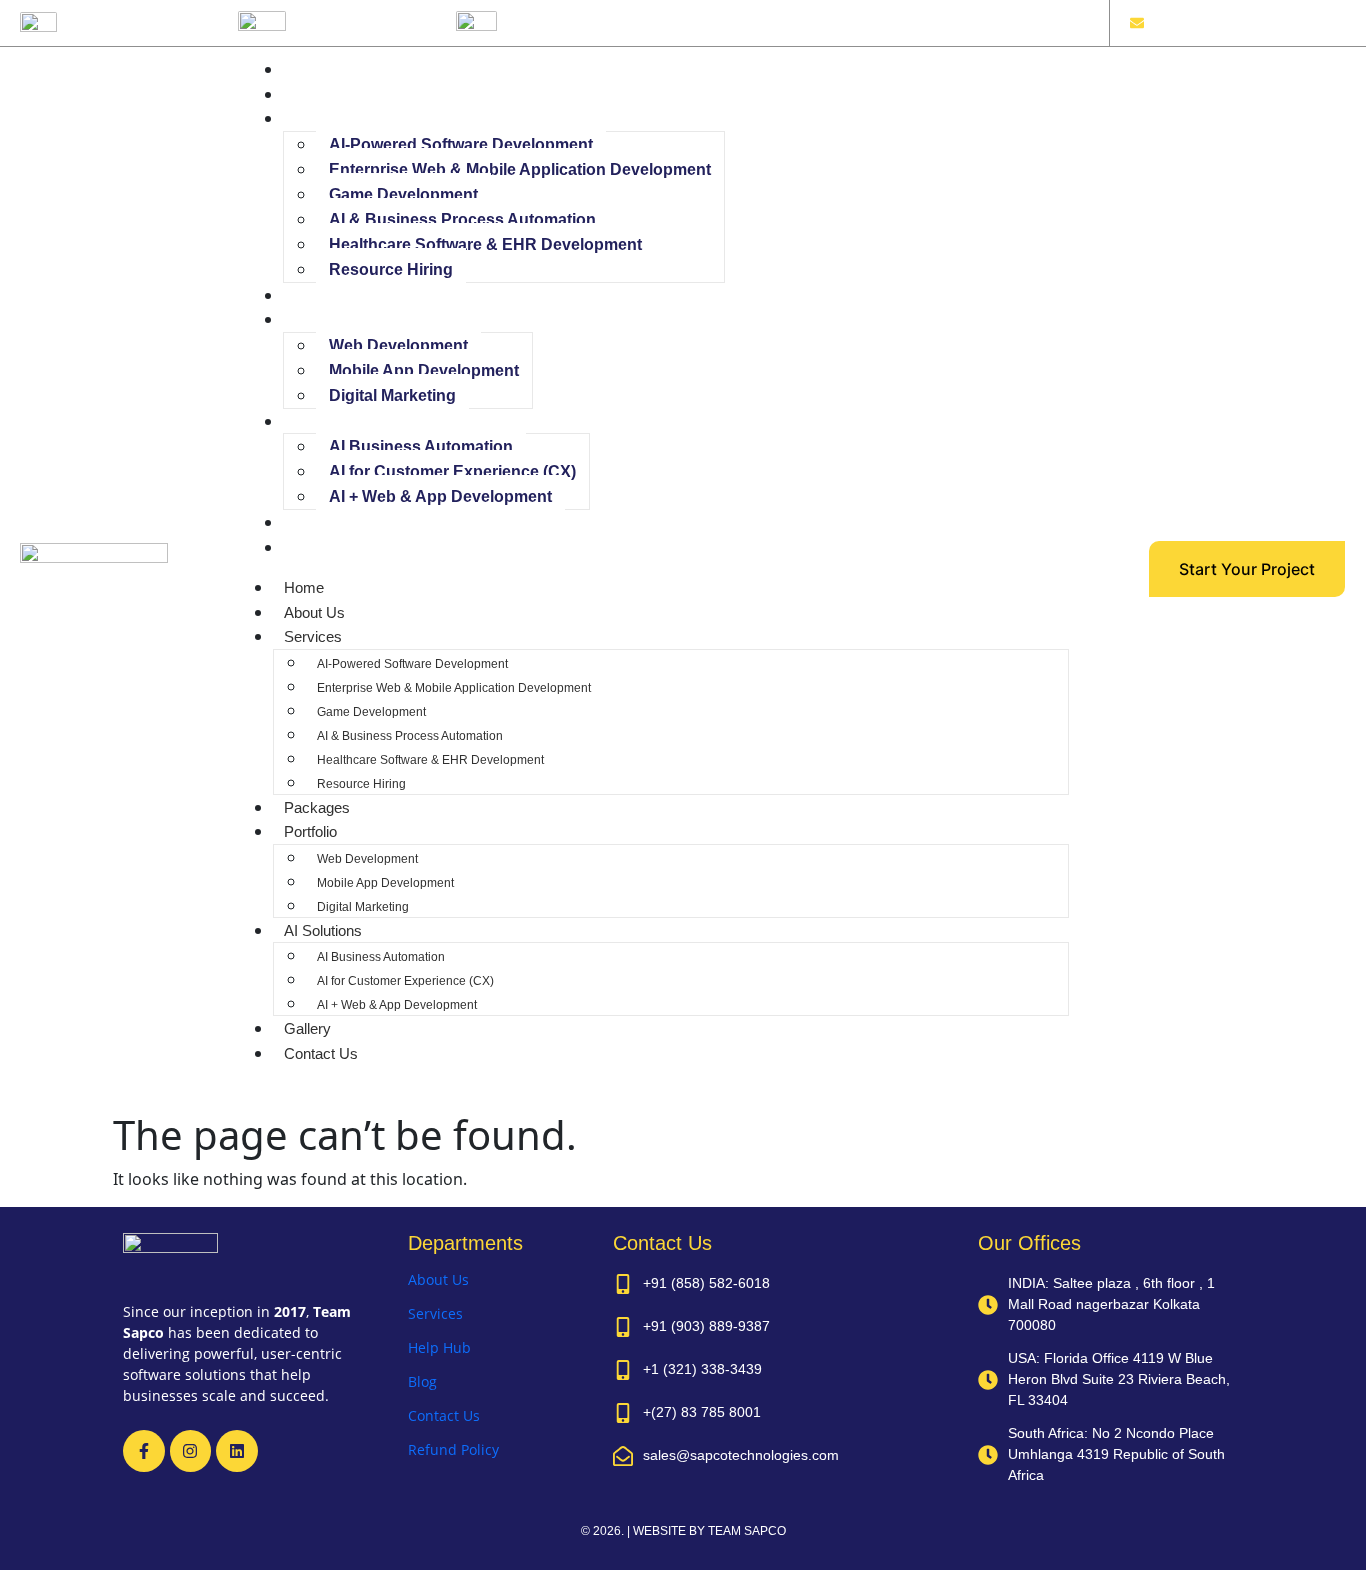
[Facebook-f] (144, 1451)
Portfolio (316, 319)
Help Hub (439, 1347)
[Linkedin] (237, 1451)
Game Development (403, 194)
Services (319, 118)
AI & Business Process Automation (462, 219)
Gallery (313, 522)
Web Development (398, 345)
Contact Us (327, 547)
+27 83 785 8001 (566, 18)
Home (310, 69)
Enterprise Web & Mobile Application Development (520, 169)
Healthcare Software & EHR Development (485, 244)
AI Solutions (329, 421)
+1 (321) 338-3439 (361, 18)
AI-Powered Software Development (461, 144)
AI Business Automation (421, 446)
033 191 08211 (119, 18)
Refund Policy (453, 1449)
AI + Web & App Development (440, 496)
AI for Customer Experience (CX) (452, 471)
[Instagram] (191, 1451)
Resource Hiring (391, 269)
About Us (320, 94)
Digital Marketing (392, 395)
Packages (323, 295)
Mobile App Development (424, 370)
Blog (422, 1381)
